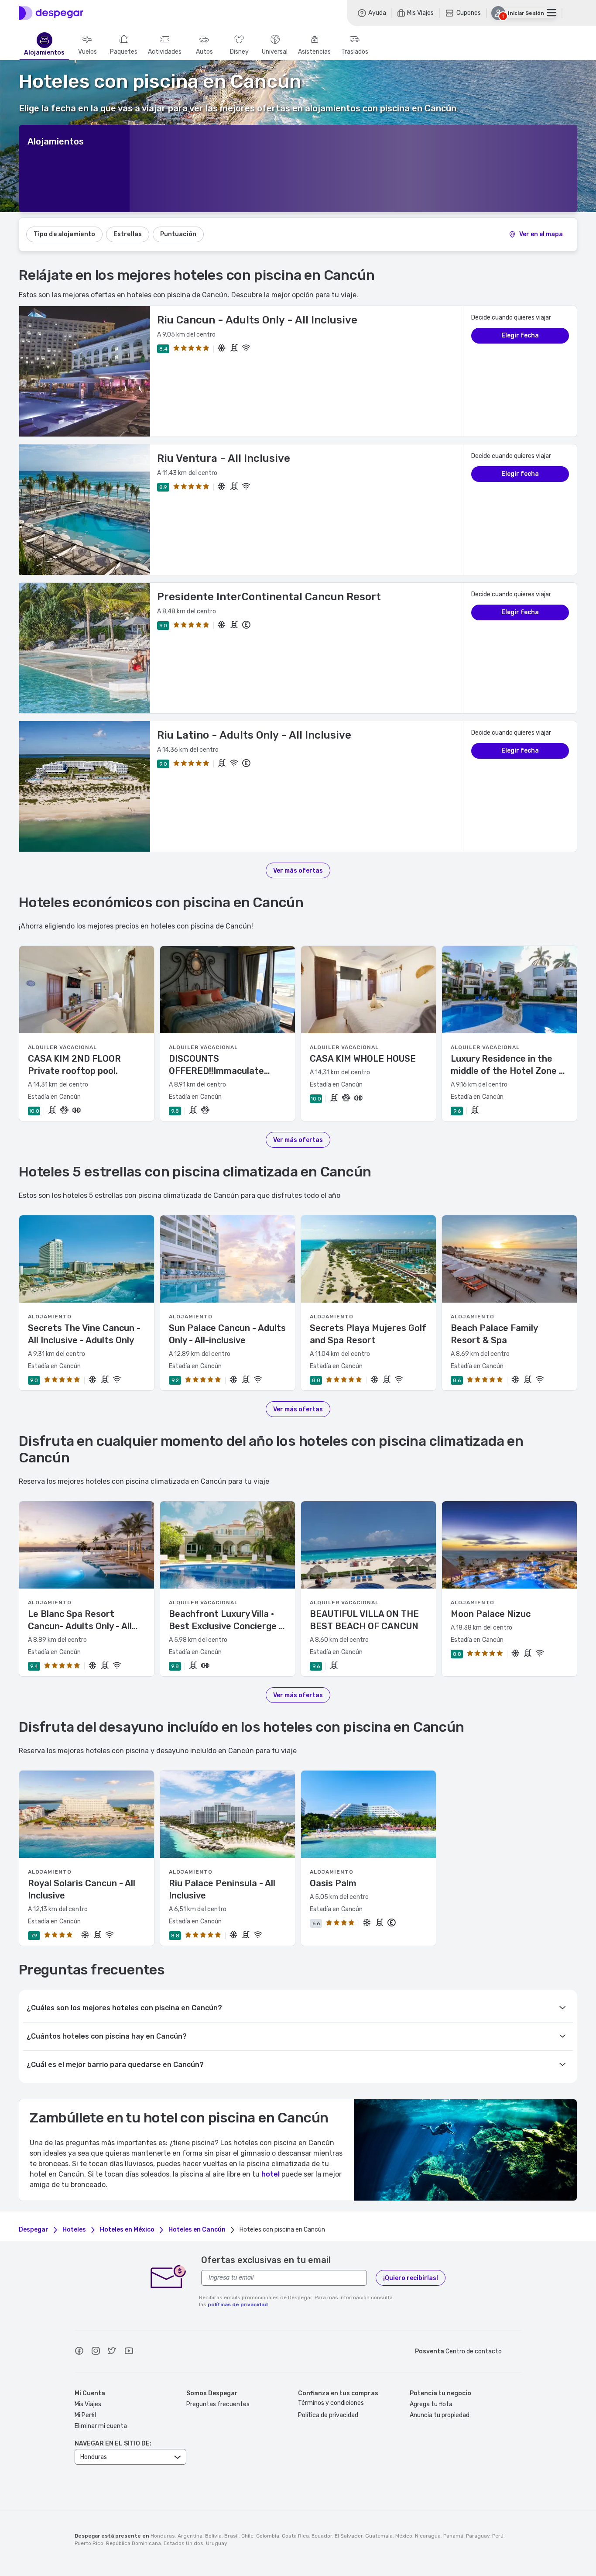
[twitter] (112, 2352)
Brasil (231, 2536)
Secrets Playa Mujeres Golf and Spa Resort (368, 1334)
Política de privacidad (328, 2415)
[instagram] (96, 2352)
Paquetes (124, 52)
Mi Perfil (85, 2415)
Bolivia (213, 2536)
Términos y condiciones (331, 2403)
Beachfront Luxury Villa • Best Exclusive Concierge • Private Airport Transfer (226, 1620)
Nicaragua (428, 2536)
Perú (498, 2536)
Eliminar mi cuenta (101, 2426)
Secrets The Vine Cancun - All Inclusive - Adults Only (84, 1334)
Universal (275, 52)
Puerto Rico (89, 2543)
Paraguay (478, 2536)
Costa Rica (295, 2536)
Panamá (453, 2536)
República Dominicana (134, 2543)
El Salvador (349, 2536)
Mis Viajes (88, 2404)
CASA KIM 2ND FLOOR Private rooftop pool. (74, 1065)
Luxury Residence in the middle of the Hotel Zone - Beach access (507, 1065)
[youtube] (129, 2352)
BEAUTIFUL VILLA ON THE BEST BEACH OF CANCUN (364, 1620)
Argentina (190, 2536)
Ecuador (322, 2536)
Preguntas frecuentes (218, 2404)
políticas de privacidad (238, 2304)
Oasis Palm (333, 1883)
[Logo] (51, 13)
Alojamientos (44, 53)
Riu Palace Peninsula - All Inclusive (222, 1889)
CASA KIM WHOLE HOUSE (363, 1059)
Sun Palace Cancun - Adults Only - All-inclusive (227, 1334)
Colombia (268, 2536)
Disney (239, 52)
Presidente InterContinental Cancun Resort (269, 597)
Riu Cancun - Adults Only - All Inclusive (257, 320)
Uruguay (217, 2543)
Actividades (165, 52)
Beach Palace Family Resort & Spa (494, 1334)
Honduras (163, 2536)
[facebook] (79, 2352)
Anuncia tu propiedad (440, 2415)
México (404, 2536)
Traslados (355, 52)
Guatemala (379, 2536)
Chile (247, 2536)
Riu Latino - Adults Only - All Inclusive (254, 735)
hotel (271, 2174)
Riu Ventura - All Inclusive (224, 458)
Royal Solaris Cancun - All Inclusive (82, 1889)
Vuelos (87, 52)
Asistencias (314, 52)
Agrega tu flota (431, 2404)
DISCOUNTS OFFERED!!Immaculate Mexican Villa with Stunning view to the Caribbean (227, 1065)
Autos (204, 52)
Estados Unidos (183, 2543)
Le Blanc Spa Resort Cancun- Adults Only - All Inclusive (80, 1620)
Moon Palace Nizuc (491, 1614)
